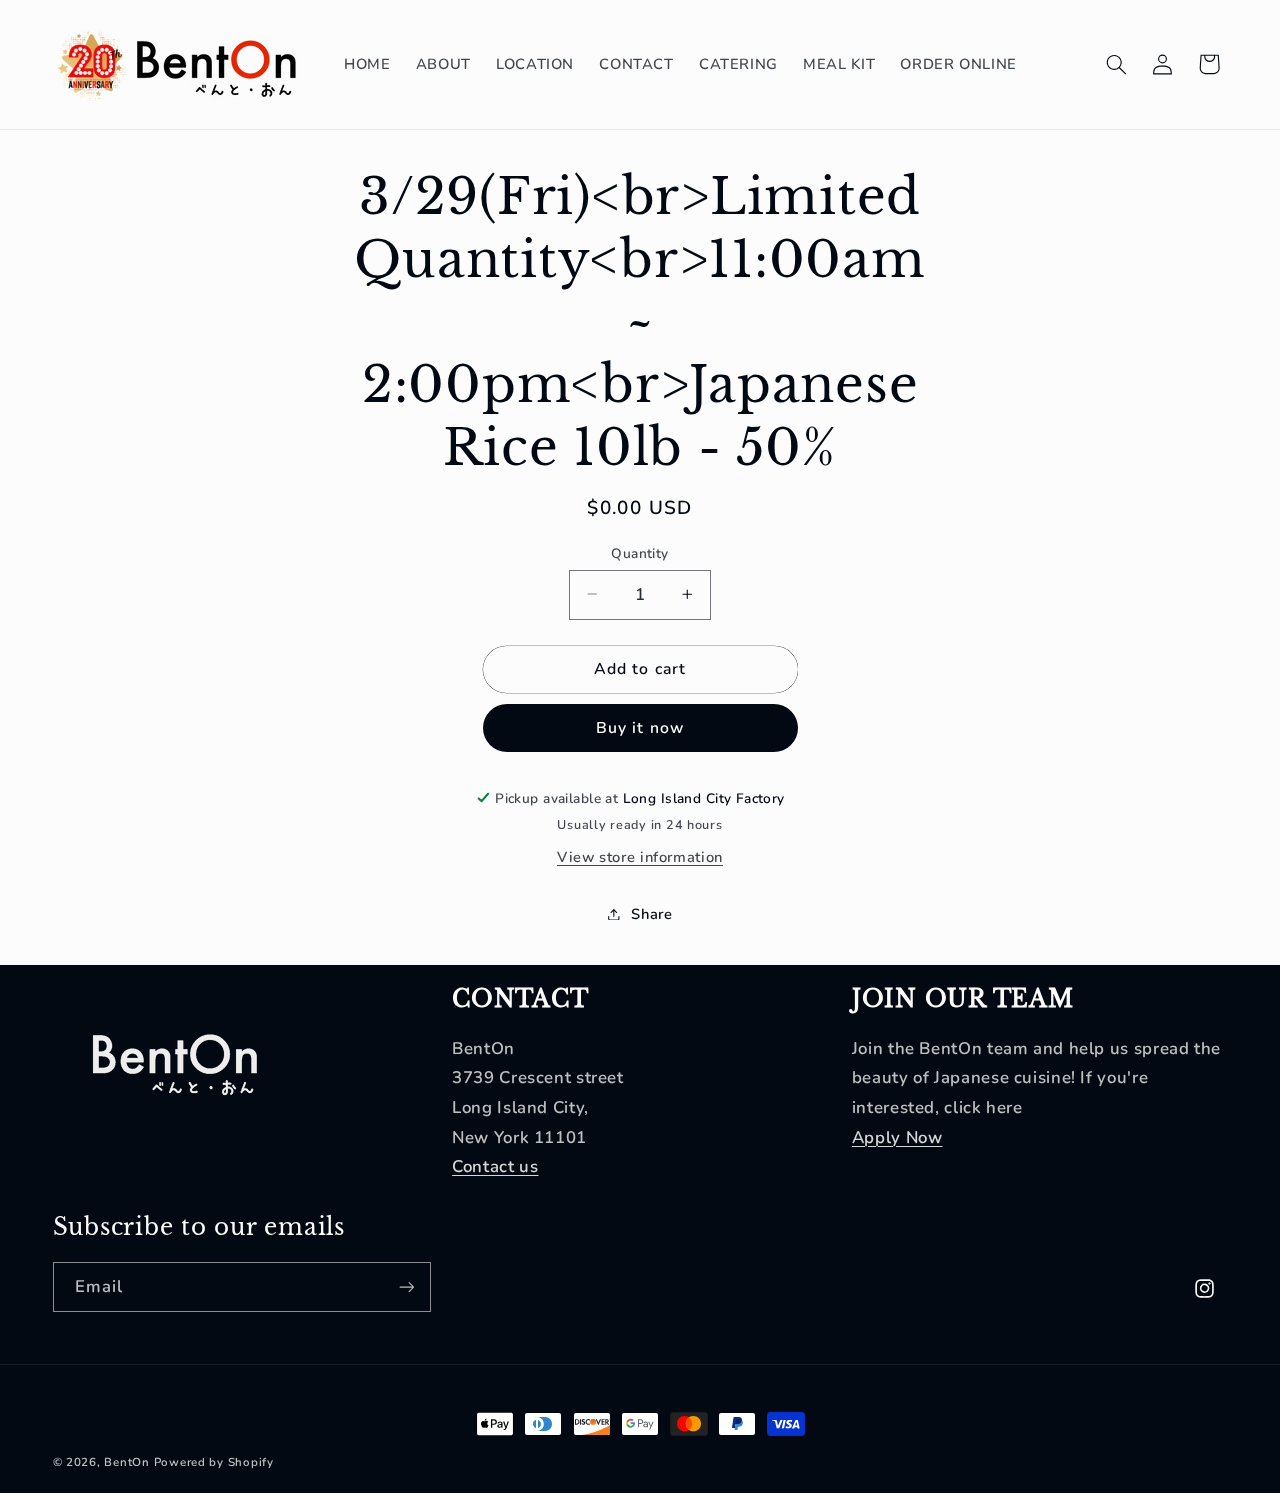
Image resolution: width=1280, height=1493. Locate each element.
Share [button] (651, 913)
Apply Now (897, 1137)
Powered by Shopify (214, 1462)
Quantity (639, 552)
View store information (640, 857)
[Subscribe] (406, 1286)
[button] (1116, 64)
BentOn (126, 1462)
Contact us (495, 1166)
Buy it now (640, 728)
